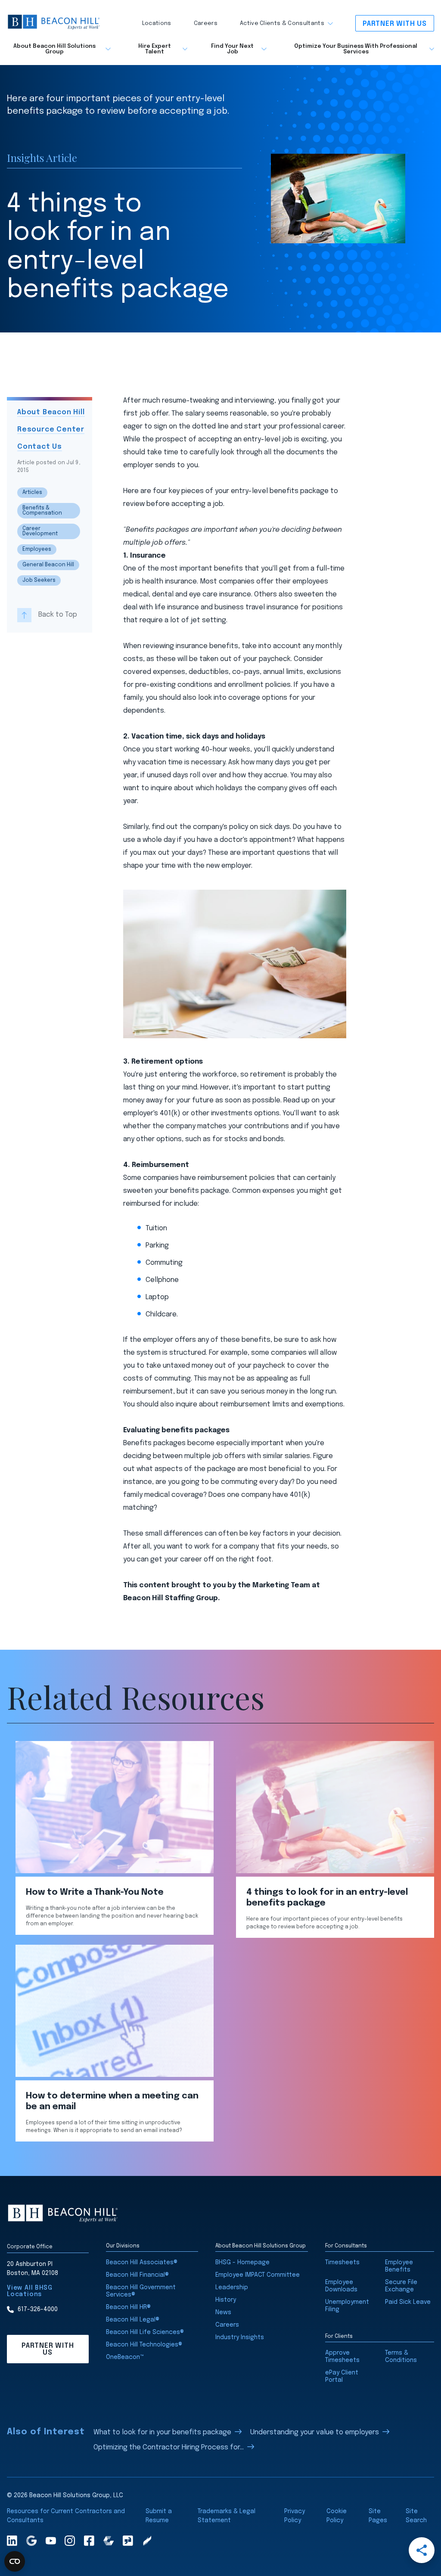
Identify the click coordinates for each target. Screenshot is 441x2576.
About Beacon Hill (51, 412)
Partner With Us (395, 24)
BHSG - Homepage (242, 2263)
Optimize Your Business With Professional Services (356, 49)
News (223, 2312)
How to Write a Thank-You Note (95, 1892)
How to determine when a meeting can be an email (112, 2101)
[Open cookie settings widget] (15, 2561)
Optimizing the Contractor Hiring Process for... (169, 2447)
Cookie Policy (337, 2516)
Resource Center (51, 430)
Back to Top (58, 615)
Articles (32, 493)
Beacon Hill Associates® (142, 2263)
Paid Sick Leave (408, 2302)
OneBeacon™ (125, 2357)
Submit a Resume (159, 2516)
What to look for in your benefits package (162, 2432)
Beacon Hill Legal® (133, 2320)
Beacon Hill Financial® (137, 2275)
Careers (206, 23)
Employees (37, 549)
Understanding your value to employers (315, 2432)
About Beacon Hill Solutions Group (54, 49)
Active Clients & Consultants (282, 23)
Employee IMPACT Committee (258, 2275)
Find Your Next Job (232, 49)
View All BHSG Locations (30, 2291)
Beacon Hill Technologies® (144, 2345)
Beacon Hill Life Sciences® (145, 2332)
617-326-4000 (38, 2309)
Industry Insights (240, 2337)
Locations (157, 23)
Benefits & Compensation (42, 511)
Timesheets (342, 2263)
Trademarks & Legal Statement (227, 2516)
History (226, 2300)
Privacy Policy (295, 2516)
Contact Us (40, 447)
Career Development (40, 531)
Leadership (232, 2287)
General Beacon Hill (48, 565)
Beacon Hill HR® (128, 2307)
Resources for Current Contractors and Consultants (66, 2516)
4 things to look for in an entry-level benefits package (327, 1898)
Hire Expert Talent (155, 49)
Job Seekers (39, 580)
